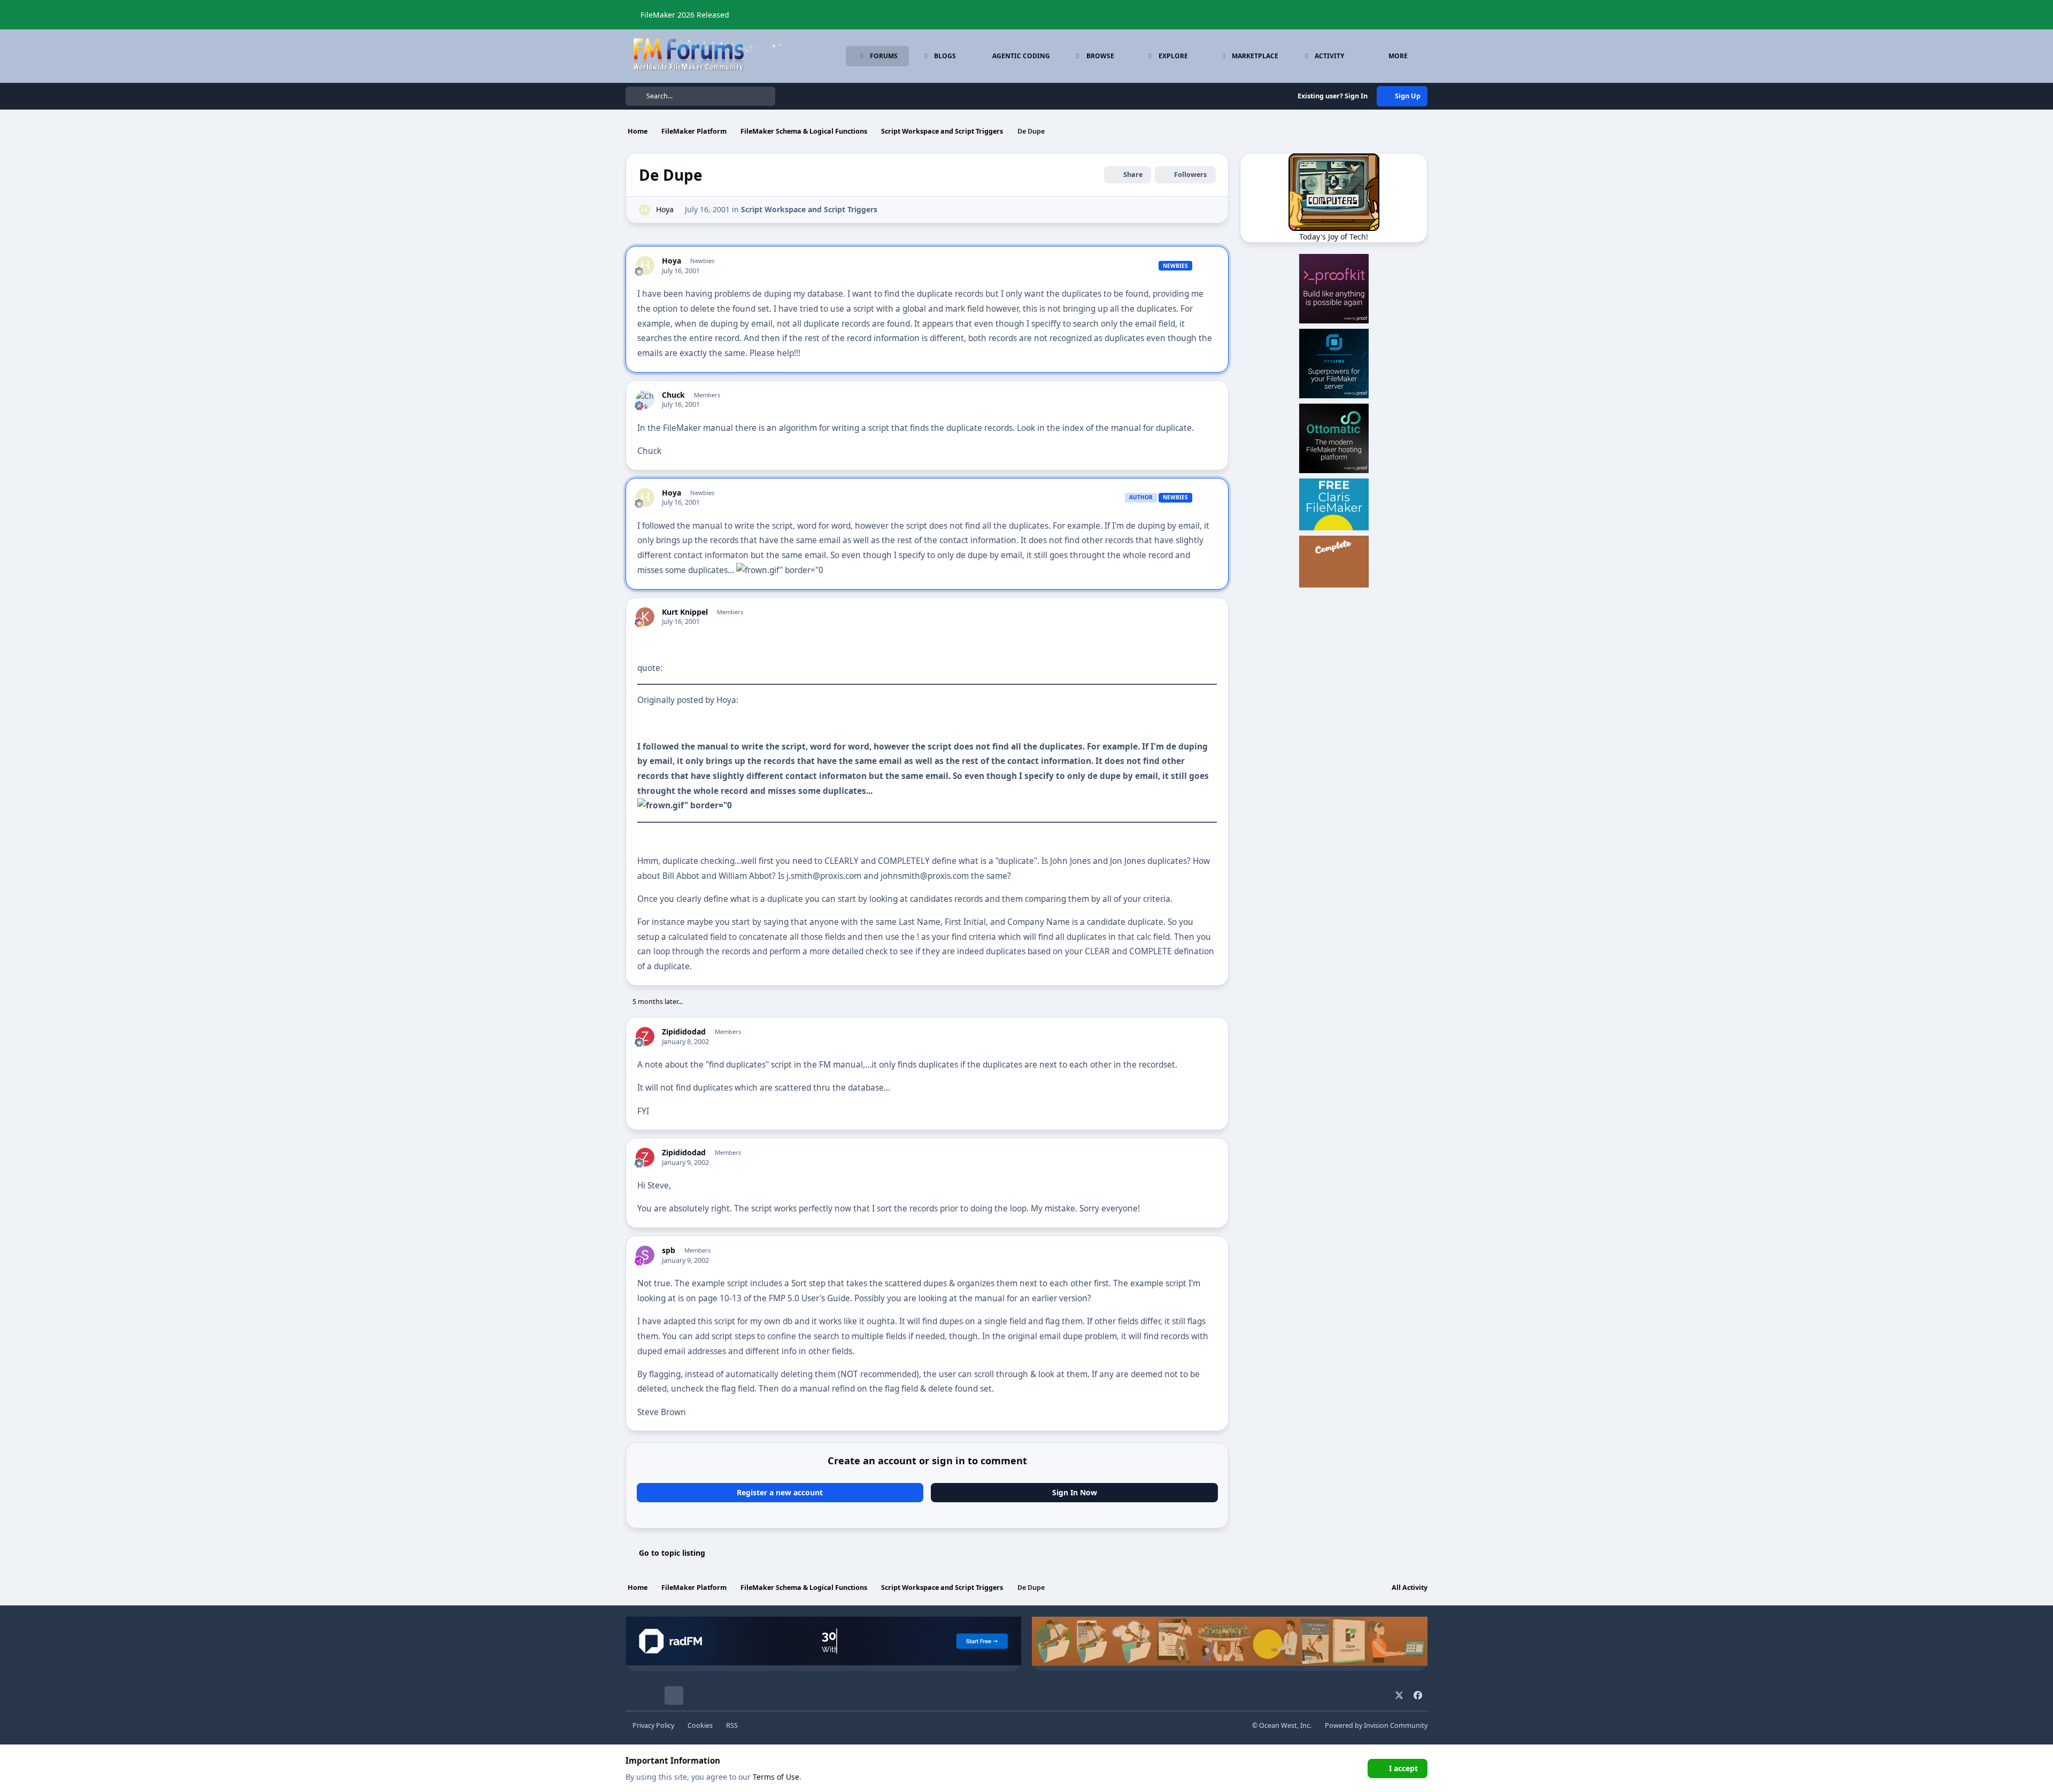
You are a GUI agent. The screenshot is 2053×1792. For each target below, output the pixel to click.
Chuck (673, 395)
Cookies (700, 1725)
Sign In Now (1075, 1492)
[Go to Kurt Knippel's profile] (645, 617)
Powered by (1376, 1725)
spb (669, 1250)
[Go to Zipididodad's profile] (645, 1036)
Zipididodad (684, 1032)
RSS (732, 1725)
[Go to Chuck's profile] (645, 400)
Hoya (665, 209)
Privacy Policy (653, 1725)
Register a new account (780, 1492)
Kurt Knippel (685, 612)
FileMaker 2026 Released (685, 15)
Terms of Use (776, 1777)
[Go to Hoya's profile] (645, 210)
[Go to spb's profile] (645, 1255)
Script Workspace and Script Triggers (809, 209)
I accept (1403, 1768)
